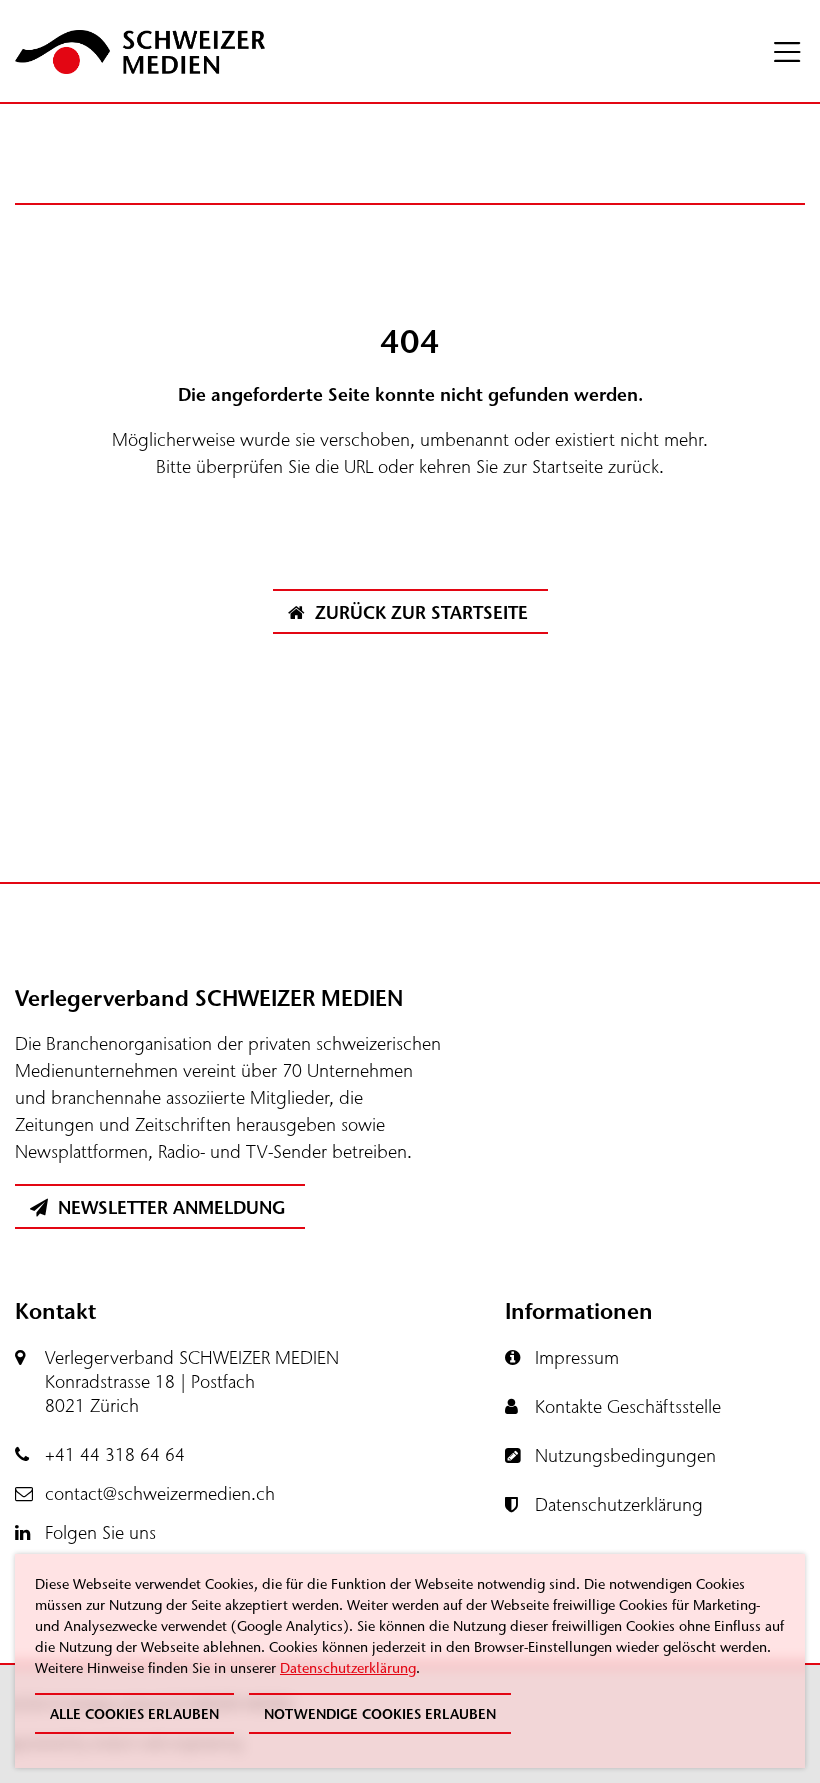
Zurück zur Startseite (419, 613)
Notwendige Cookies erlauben (380, 1714)
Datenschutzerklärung (348, 1668)
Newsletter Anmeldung (169, 1208)
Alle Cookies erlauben (134, 1714)
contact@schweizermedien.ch (160, 1494)
